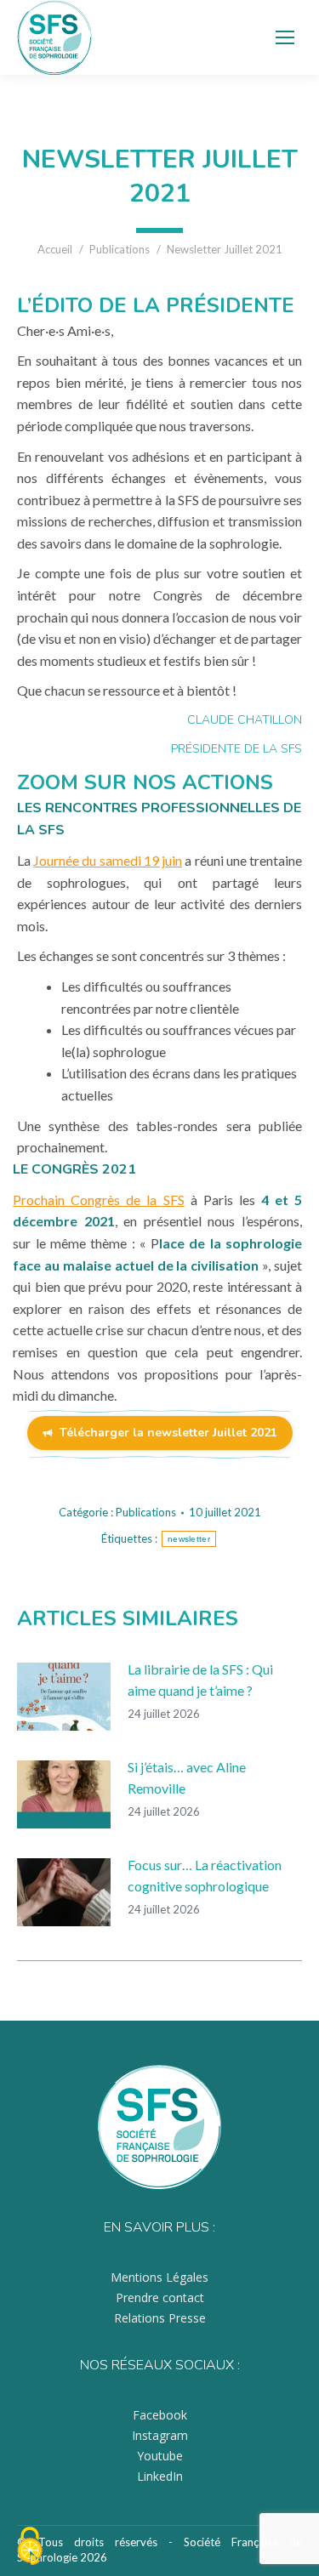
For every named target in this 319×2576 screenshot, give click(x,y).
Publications (146, 1512)
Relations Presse (160, 2318)
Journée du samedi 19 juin (108, 860)
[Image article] (64, 1697)
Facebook (160, 2415)
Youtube (160, 2456)
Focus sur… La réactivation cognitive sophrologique (205, 1876)
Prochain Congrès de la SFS (98, 1200)
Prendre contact (160, 2297)
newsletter (189, 1539)
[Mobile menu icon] (285, 37)
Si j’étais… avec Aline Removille (187, 1778)
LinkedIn (160, 2476)
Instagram (160, 2435)
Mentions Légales (159, 2277)
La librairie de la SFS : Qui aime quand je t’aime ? (200, 1680)
